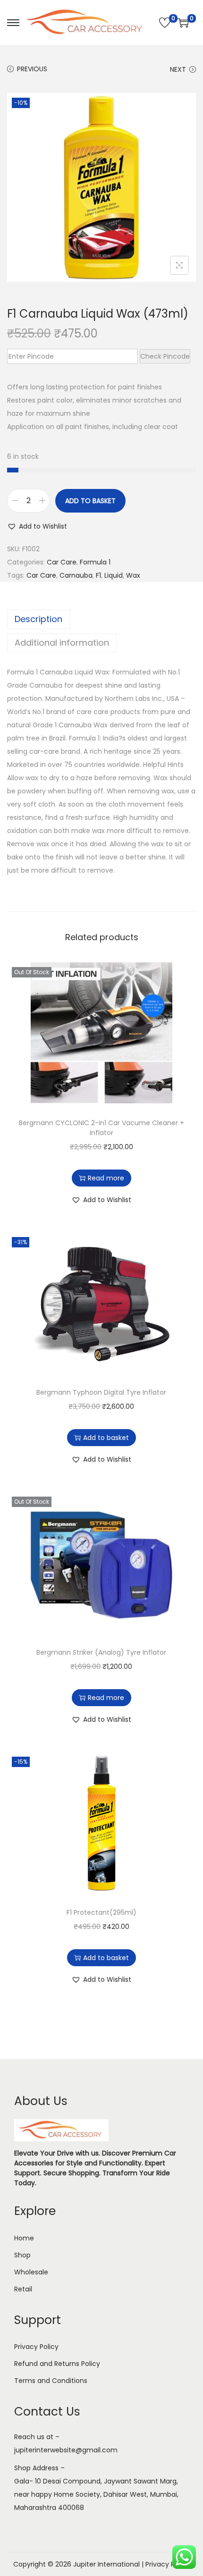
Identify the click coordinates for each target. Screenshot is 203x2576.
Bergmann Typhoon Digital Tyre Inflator (101, 1392)
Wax (133, 575)
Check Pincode (165, 356)
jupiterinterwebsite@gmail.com (66, 2450)
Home (24, 2238)
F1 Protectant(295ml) (101, 1912)
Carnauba (76, 575)
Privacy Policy (36, 2347)
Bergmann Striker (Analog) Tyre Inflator (101, 1652)
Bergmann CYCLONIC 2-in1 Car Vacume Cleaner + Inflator (101, 1128)
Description (38, 619)
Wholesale (31, 2272)
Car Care (62, 562)
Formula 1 (95, 562)
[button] (37, 526)
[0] (165, 23)
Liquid (114, 575)
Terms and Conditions (51, 2381)
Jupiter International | (109, 2564)
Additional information (62, 643)
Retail (23, 2289)
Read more (106, 1178)
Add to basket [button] (106, 1438)
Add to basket (90, 501)
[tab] (101, 619)
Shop (22, 2255)
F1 (98, 575)
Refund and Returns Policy (57, 2364)
